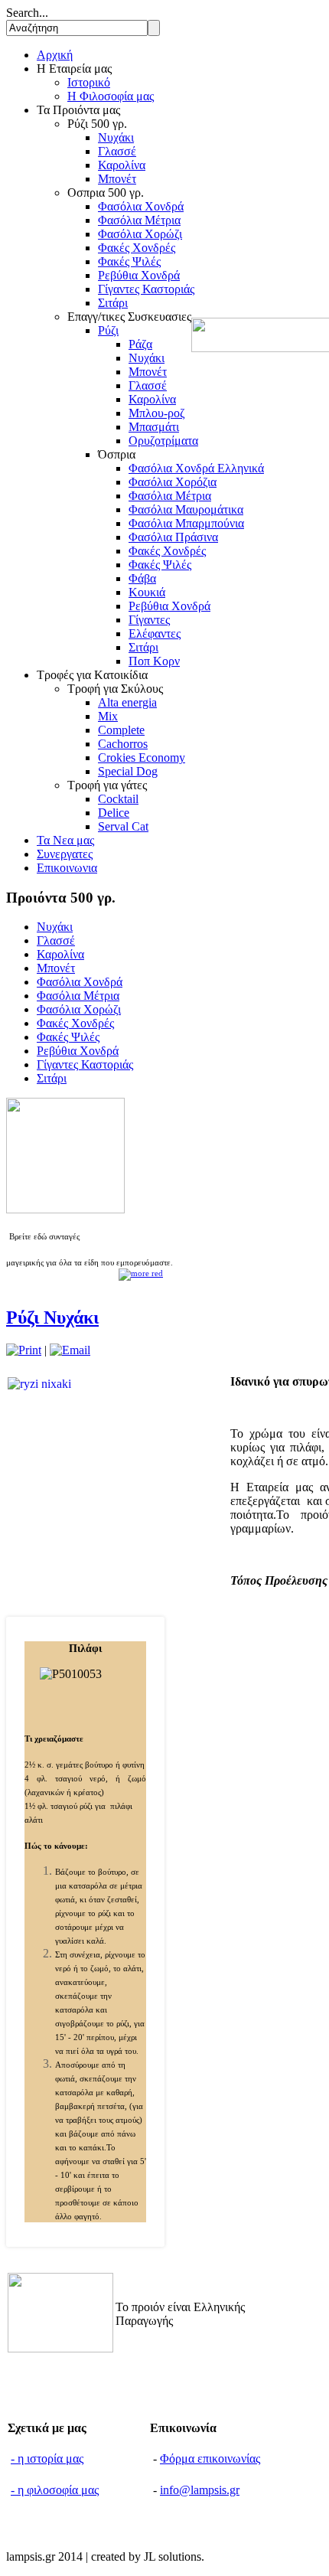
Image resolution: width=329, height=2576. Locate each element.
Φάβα (142, 578)
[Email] (70, 1350)
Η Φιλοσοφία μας (111, 96)
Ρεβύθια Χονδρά (139, 275)
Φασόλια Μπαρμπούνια (186, 523)
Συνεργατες (65, 854)
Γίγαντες (149, 620)
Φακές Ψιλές (129, 261)
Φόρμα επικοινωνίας (210, 2458)
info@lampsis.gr (200, 2490)
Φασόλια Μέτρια (139, 220)
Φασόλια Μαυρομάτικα (186, 509)
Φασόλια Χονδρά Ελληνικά (196, 468)
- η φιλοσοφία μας (55, 2490)
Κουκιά (147, 592)
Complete (121, 730)
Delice (114, 813)
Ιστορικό (89, 82)
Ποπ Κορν (154, 661)
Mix (108, 716)
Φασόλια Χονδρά (141, 206)
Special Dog (128, 771)
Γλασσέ (117, 151)
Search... (27, 13)
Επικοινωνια (67, 868)
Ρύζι (108, 330)
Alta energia (127, 702)
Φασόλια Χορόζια (173, 482)
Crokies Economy (142, 757)
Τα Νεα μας (65, 840)
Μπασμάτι (154, 427)
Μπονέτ (117, 179)
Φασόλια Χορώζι (140, 234)
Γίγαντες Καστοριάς (146, 289)
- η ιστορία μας (47, 2458)
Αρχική (55, 55)
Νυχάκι (116, 137)
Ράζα (140, 344)
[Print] (24, 1350)
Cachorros (123, 744)
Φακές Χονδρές (137, 248)
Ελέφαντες (155, 633)
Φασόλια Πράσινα (173, 537)
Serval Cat (123, 826)
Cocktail (118, 799)
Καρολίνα (122, 165)
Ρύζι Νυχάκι (52, 1317)
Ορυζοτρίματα (163, 441)
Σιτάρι (113, 303)
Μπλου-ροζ (157, 413)
